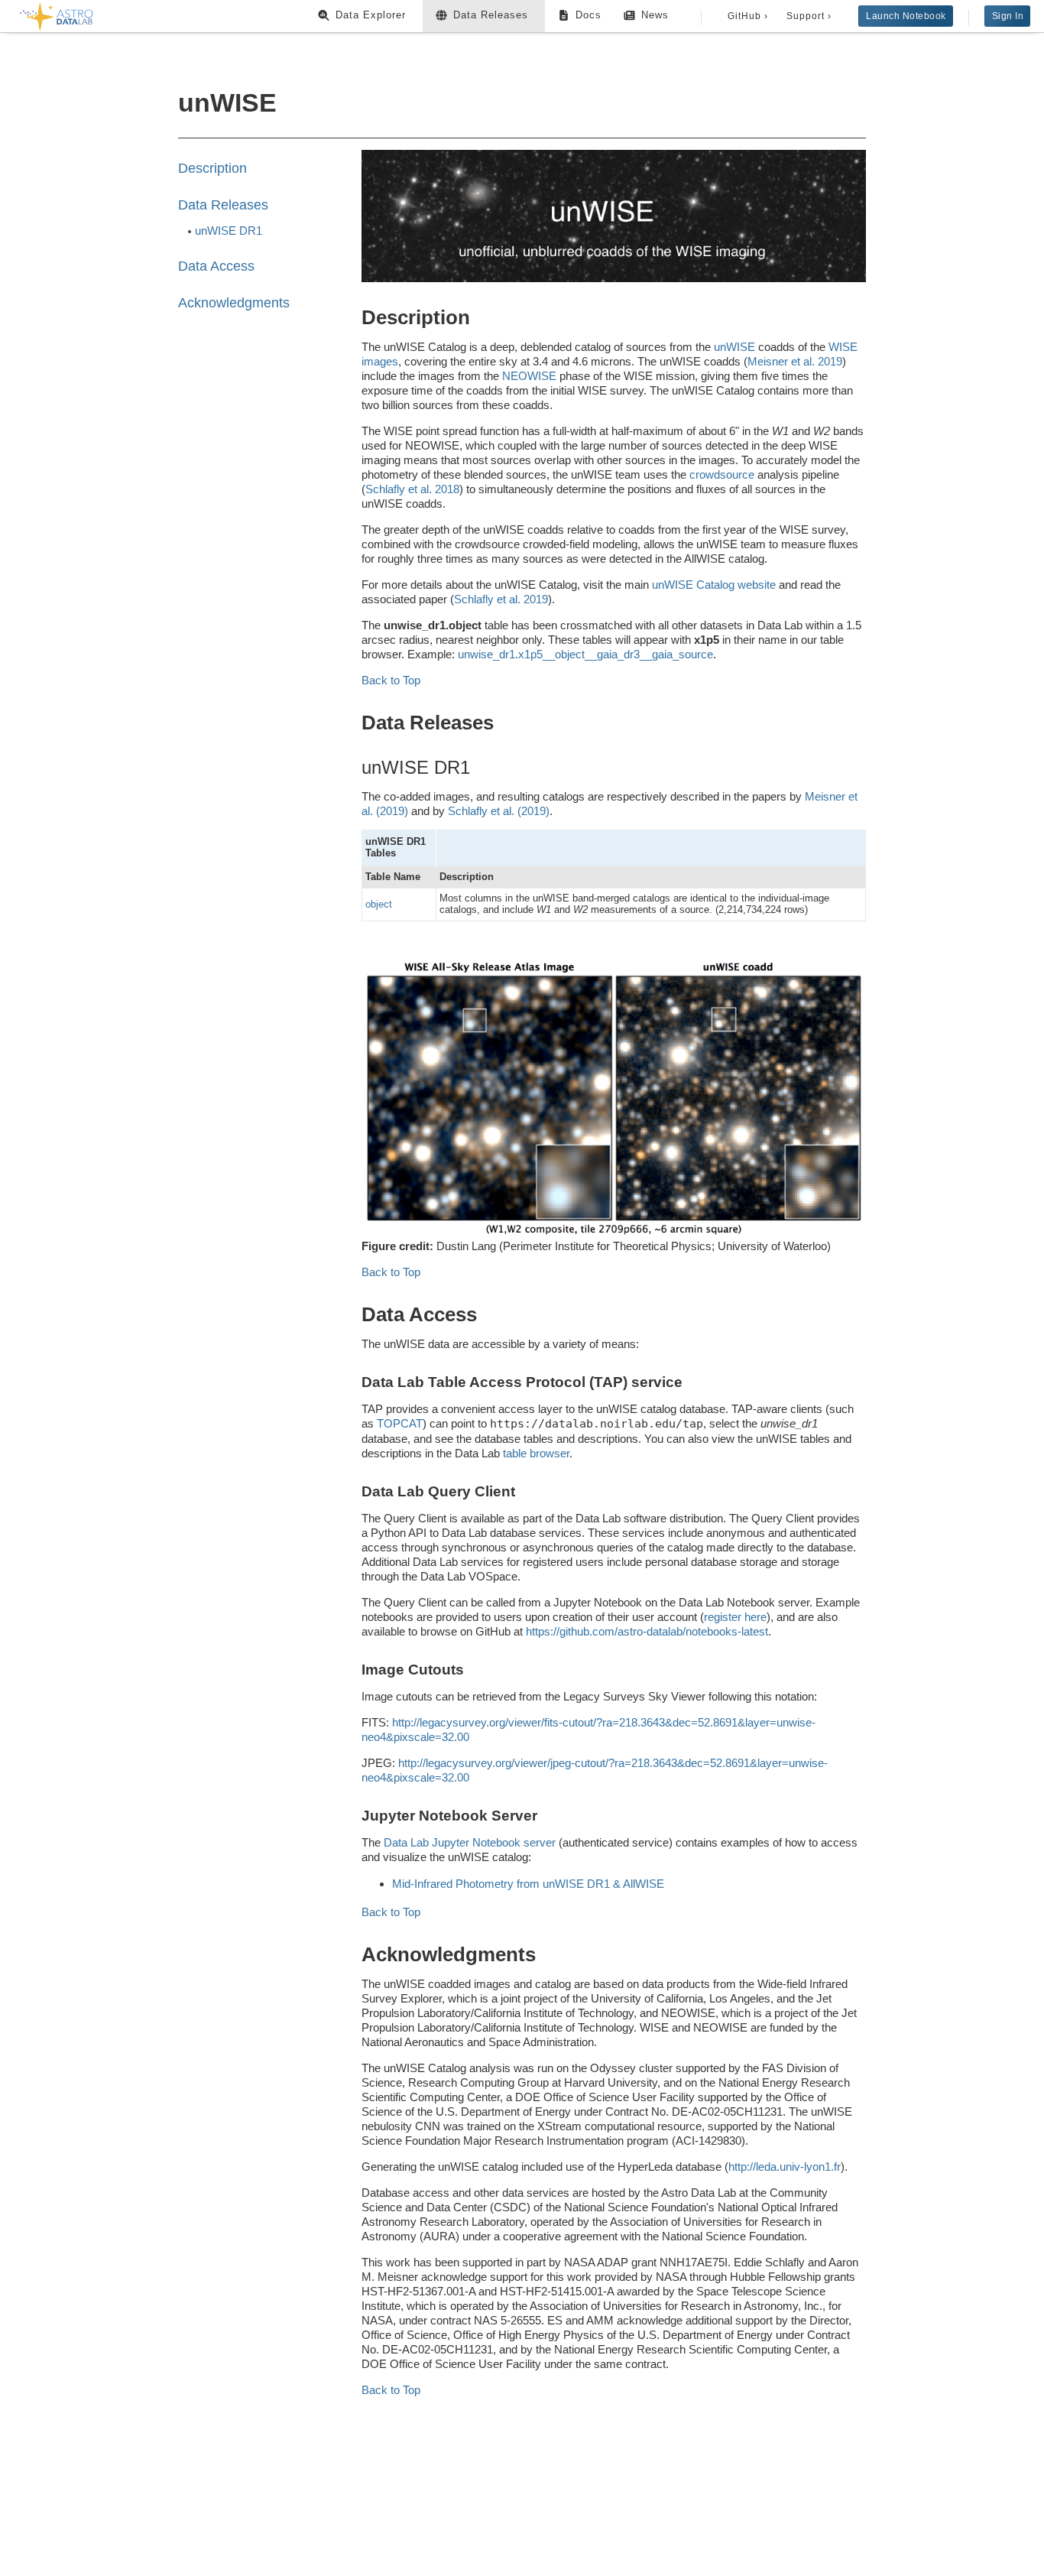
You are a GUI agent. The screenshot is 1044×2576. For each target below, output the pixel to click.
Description (212, 168)
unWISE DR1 (229, 231)
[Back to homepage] (57, 14)
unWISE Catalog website (714, 585)
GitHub (748, 16)
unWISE (734, 347)
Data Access (216, 266)
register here (735, 1617)
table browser (536, 1453)
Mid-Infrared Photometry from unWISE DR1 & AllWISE (528, 1884)
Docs (588, 15)
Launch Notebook (906, 16)
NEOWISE (529, 376)
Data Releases (491, 15)
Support (809, 16)
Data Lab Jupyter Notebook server (470, 1842)
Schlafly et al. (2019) (499, 811)
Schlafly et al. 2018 (412, 489)
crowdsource (722, 474)
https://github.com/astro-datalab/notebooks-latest (647, 1631)
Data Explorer (371, 15)
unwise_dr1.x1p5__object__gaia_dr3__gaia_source (585, 654)
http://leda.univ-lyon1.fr (785, 2167)
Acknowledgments (234, 303)
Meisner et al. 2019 (795, 361)
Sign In (1008, 16)
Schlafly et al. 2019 (501, 599)
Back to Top (391, 680)
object (379, 904)
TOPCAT (400, 1423)
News (655, 15)
